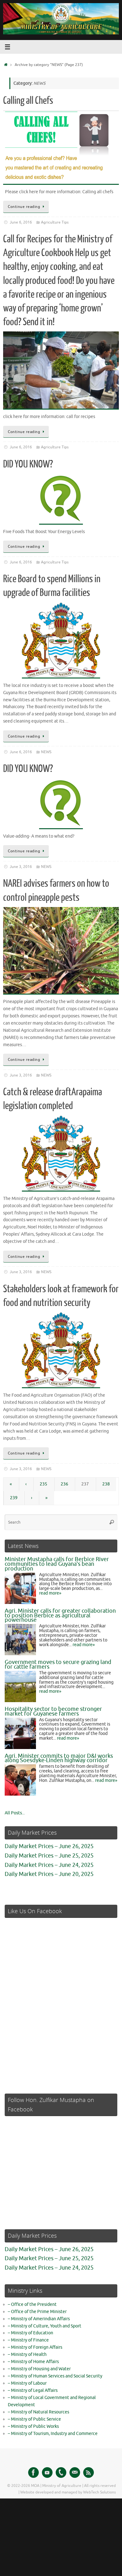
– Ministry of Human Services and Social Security (55, 2376)
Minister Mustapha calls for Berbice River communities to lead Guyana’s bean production (57, 1564)
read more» (50, 1593)
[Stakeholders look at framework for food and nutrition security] (61, 1350)
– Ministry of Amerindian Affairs (39, 2319)
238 (106, 1484)
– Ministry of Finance (28, 2340)
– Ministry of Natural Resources (38, 2412)
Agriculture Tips (55, 222)
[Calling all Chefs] (61, 147)
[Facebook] (33, 2473)
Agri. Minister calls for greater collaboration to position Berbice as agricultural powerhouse (60, 1616)
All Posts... (15, 1813)
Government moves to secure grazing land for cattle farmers (58, 1664)
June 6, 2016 (21, 222)
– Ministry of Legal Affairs (33, 2390)
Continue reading (24, 207)
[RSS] (89, 2473)
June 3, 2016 (21, 867)
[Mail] (75, 2473)
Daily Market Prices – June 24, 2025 (49, 1865)
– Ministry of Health (27, 2354)
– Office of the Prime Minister (37, 2312)
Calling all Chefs (28, 101)
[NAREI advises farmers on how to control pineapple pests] (61, 951)
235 (43, 1484)
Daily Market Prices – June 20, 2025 (49, 1874)
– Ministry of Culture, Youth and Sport (45, 2326)
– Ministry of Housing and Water (39, 2369)
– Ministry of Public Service (34, 2419)
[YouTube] (47, 2473)
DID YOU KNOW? (28, 464)
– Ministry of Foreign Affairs (35, 2347)
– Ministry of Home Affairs (33, 2362)
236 (64, 1484)
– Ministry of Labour (27, 2383)
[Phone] (61, 2473)
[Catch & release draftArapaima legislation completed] (61, 1154)
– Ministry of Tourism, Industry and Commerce (53, 2434)
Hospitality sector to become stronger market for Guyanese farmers (53, 1711)
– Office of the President (32, 2304)
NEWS (46, 752)
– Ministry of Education (30, 2333)
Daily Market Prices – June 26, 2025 (49, 1846)
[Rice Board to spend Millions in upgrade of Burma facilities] (61, 640)
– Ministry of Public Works (33, 2426)
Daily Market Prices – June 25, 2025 (49, 1856)
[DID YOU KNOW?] (61, 499)
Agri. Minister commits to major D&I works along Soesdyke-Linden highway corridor (59, 1758)
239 (14, 1498)
